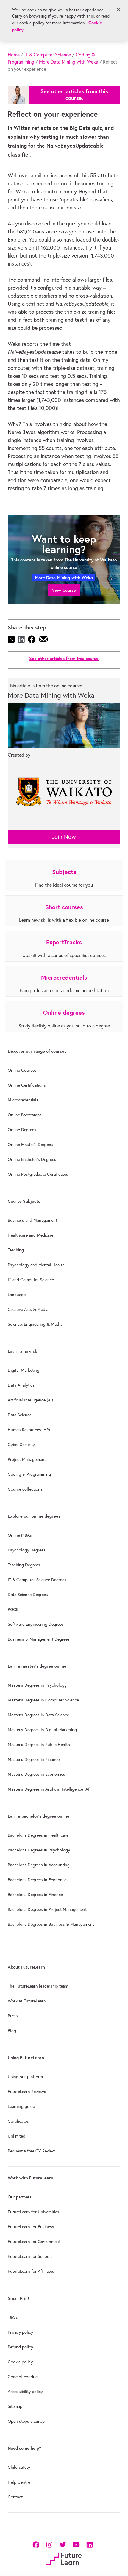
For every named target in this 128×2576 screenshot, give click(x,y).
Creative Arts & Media (28, 1309)
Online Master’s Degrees (30, 1145)
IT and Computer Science (31, 1280)
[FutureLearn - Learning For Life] (64, 2558)
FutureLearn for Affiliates (31, 2271)
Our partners (20, 2197)
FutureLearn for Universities (33, 2212)
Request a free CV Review (31, 2151)
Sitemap (15, 2406)
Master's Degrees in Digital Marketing (42, 1730)
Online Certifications (27, 1085)
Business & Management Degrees (39, 1639)
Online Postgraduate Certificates (38, 1174)
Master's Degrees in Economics (36, 1774)
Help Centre (19, 2482)
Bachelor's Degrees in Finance (35, 1895)
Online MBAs (20, 1535)
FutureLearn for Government (34, 2242)
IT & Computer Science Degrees (37, 1580)
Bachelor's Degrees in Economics (38, 1880)
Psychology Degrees (27, 1550)
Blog (12, 2031)
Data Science (20, 1415)
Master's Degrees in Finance (34, 1759)
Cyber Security (21, 1445)
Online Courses (22, 1070)
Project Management (27, 1459)
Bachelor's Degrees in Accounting (39, 1865)
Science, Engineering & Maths (35, 1324)
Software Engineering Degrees (36, 1624)
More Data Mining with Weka (69, 62)
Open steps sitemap (26, 2421)
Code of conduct (23, 2377)
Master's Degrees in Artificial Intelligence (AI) (49, 1789)
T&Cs (13, 2317)
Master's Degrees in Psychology (37, 1685)
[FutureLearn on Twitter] (63, 2544)
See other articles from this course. (74, 95)
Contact (15, 2497)
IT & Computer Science (48, 55)
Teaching (16, 1250)
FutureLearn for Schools (30, 2256)
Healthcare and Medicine (31, 1235)
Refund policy (20, 2347)
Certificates (18, 2121)
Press (13, 2016)
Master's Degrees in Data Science (38, 1715)
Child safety (19, 2467)
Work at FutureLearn (27, 2001)
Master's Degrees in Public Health (39, 1745)
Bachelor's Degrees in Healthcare (38, 1835)
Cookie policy (20, 2362)
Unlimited (17, 2136)
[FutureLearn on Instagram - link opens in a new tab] (49, 2544)
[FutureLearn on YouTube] (76, 2544)
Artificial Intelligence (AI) (30, 1400)
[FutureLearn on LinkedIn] (89, 2544)
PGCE (13, 1609)
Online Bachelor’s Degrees (32, 1159)
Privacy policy (20, 2332)
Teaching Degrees (24, 1565)
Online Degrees (22, 1130)
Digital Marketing (24, 1370)
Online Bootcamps (25, 1115)
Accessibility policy (25, 2392)
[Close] (118, 10)
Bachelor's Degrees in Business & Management (51, 1924)
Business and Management (32, 1220)
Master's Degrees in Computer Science (43, 1700)
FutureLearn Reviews (27, 2092)
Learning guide (21, 2106)
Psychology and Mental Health (36, 1265)
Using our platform (25, 2077)
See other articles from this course (64, 658)
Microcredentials (23, 1100)
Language (17, 1295)
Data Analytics (21, 1385)
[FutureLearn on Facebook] (37, 2544)
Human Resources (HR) (29, 1430)
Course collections (25, 1489)
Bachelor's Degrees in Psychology (39, 1850)
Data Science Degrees (28, 1595)
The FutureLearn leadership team (38, 1986)
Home (14, 55)
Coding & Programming (29, 1474)
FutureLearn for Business (31, 2227)
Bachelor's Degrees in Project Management (47, 1909)
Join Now (64, 837)
